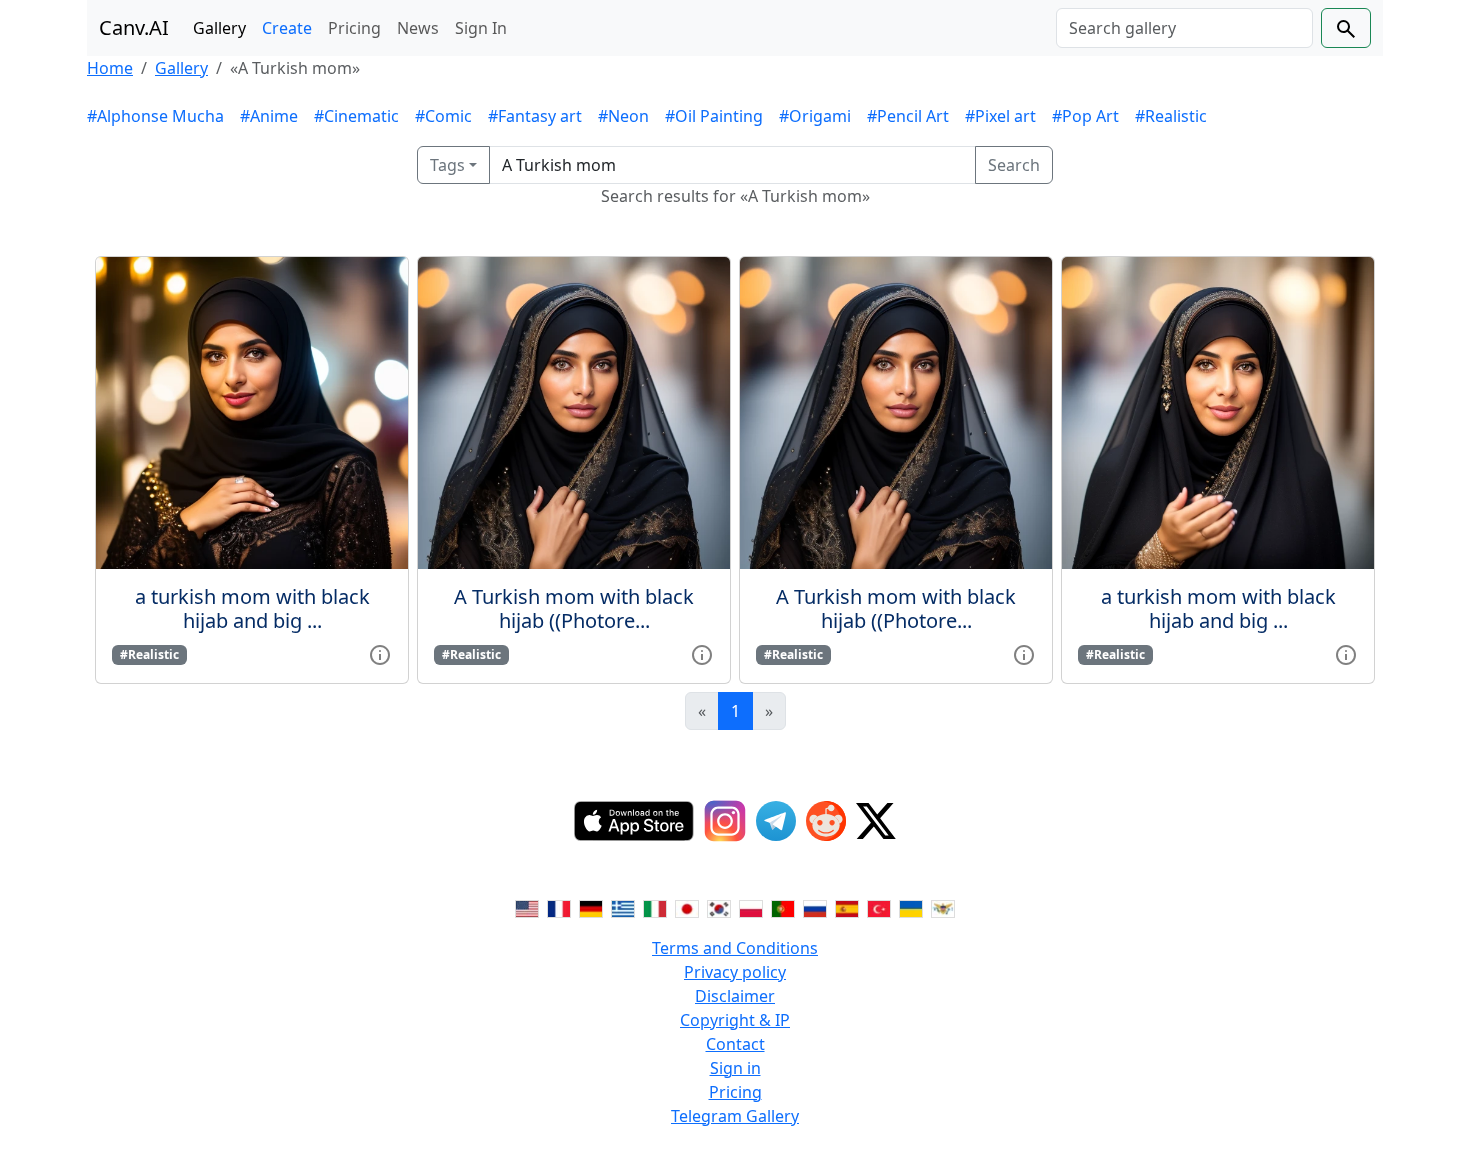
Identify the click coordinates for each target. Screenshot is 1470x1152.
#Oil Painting (714, 116)
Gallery (219, 28)
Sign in (735, 1068)
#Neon (623, 116)
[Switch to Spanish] (847, 908)
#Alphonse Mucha (155, 116)
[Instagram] (725, 821)
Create (287, 28)
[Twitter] (876, 821)
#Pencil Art (908, 116)
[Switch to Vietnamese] (943, 908)
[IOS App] (634, 821)
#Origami (815, 116)
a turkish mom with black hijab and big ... (252, 608)
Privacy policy (735, 972)
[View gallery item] (380, 653)
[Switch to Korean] (719, 908)
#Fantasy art (535, 116)
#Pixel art (1000, 116)
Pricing (354, 28)
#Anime (269, 116)
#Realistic (1171, 116)
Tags (447, 165)
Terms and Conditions (735, 948)
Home (110, 68)
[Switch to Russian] (815, 908)
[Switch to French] (559, 908)
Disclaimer (735, 996)
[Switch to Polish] (751, 908)
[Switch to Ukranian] (911, 908)
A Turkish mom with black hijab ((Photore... (574, 608)
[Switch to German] (591, 908)
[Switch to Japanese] (687, 908)
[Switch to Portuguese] (783, 908)
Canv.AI (134, 27)
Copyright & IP (735, 1020)
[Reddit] (826, 821)
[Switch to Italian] (655, 908)
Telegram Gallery (735, 1116)
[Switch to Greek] (623, 908)
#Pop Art (1085, 116)
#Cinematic (356, 116)
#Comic (443, 116)
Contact (735, 1044)
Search (1014, 165)
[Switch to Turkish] (879, 908)
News (418, 28)
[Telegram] (776, 821)
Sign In (481, 28)
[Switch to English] (527, 908)
